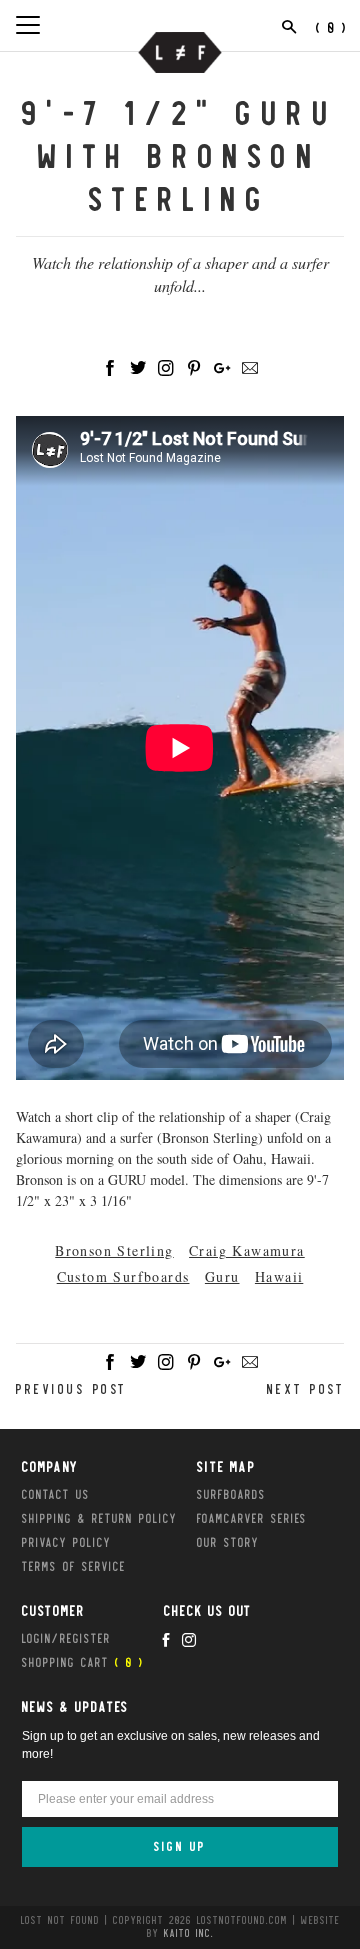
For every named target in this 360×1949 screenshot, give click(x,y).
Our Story (228, 1542)
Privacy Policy (66, 1542)
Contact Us (56, 1494)
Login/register (66, 1638)
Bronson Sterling (114, 1251)
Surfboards (231, 1494)
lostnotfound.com (242, 1920)
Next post (306, 1388)
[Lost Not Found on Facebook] (166, 1640)
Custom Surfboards (123, 1277)
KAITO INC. (189, 1933)
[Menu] (28, 25)
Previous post (71, 1388)
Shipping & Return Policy (99, 1518)
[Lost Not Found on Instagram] (189, 1640)
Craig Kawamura (247, 1251)
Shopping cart (83, 1662)
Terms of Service (74, 1566)
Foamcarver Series (252, 1518)
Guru (222, 1277)
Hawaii (279, 1277)
